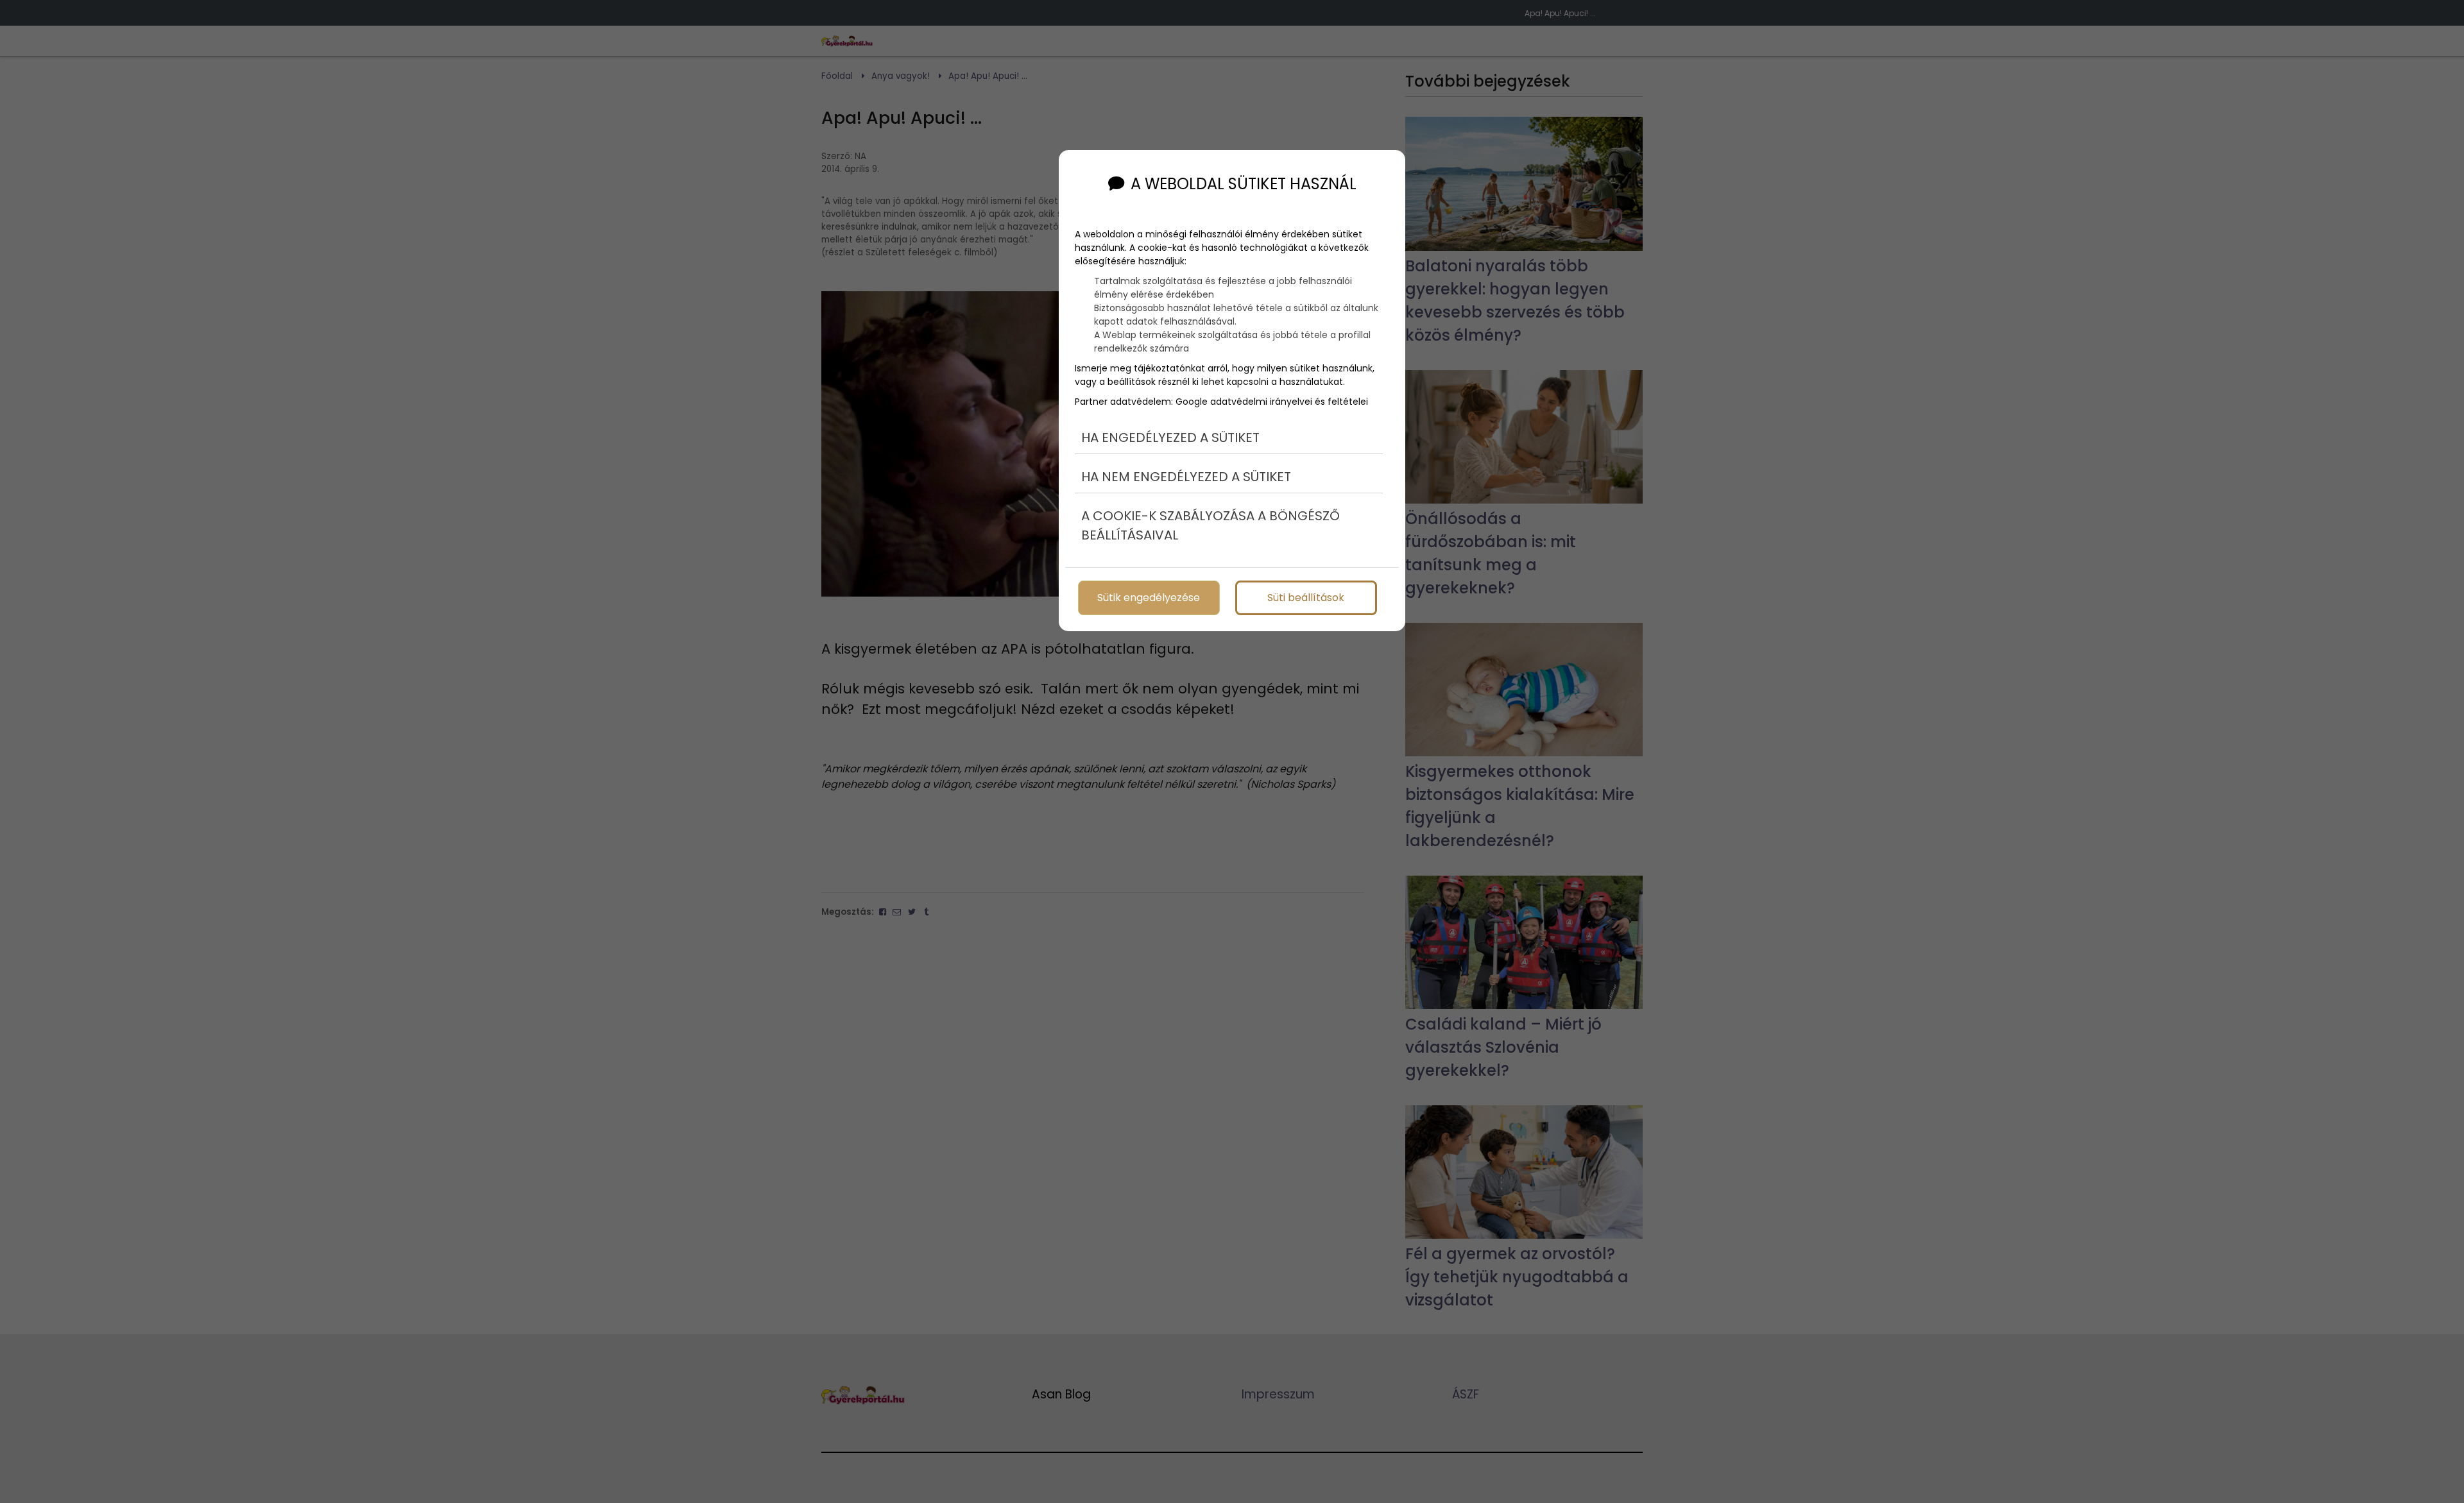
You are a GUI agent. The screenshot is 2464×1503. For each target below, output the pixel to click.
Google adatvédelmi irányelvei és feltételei (1272, 402)
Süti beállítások (1306, 598)
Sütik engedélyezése (1149, 598)
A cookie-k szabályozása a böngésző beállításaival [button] (1211, 525)
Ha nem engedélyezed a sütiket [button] (1186, 477)
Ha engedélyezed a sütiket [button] (1170, 437)
